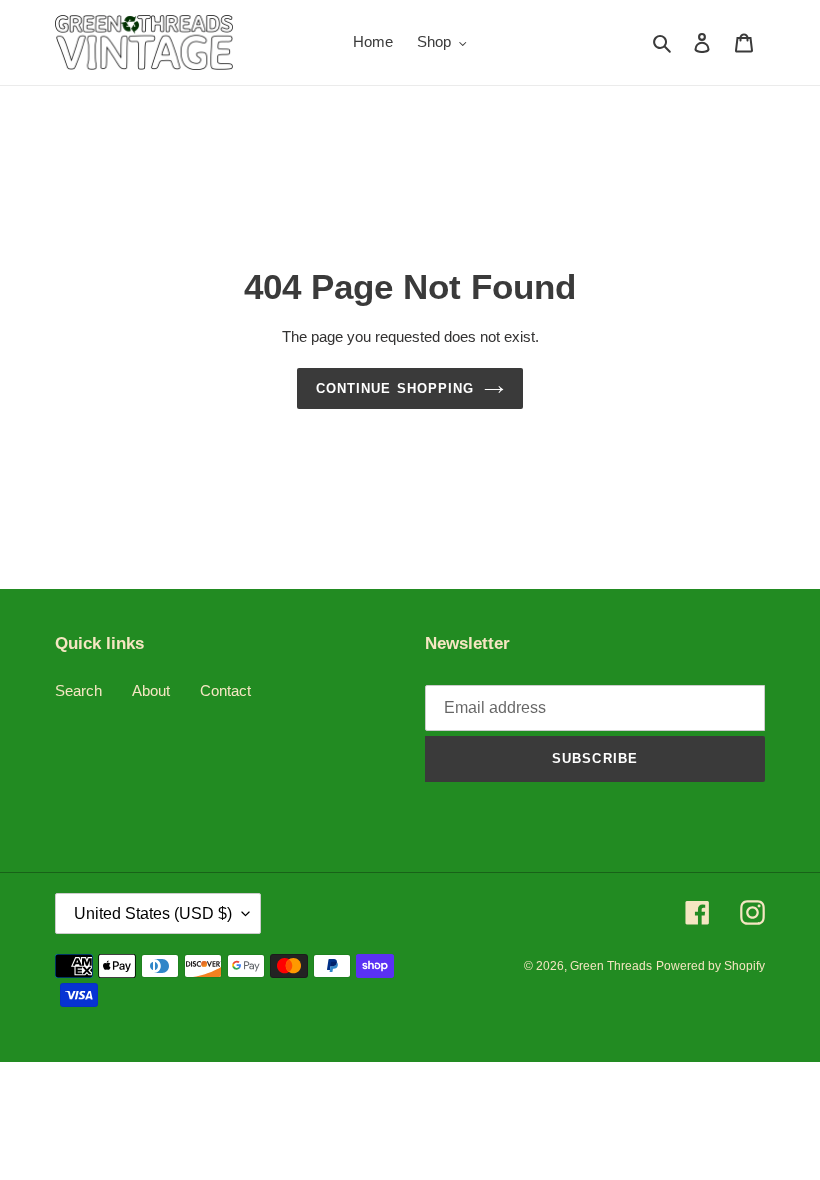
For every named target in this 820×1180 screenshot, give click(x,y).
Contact (225, 690)
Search (78, 690)
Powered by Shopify (710, 966)
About (151, 690)
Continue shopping (395, 388)
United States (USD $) (153, 913)
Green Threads (611, 966)
